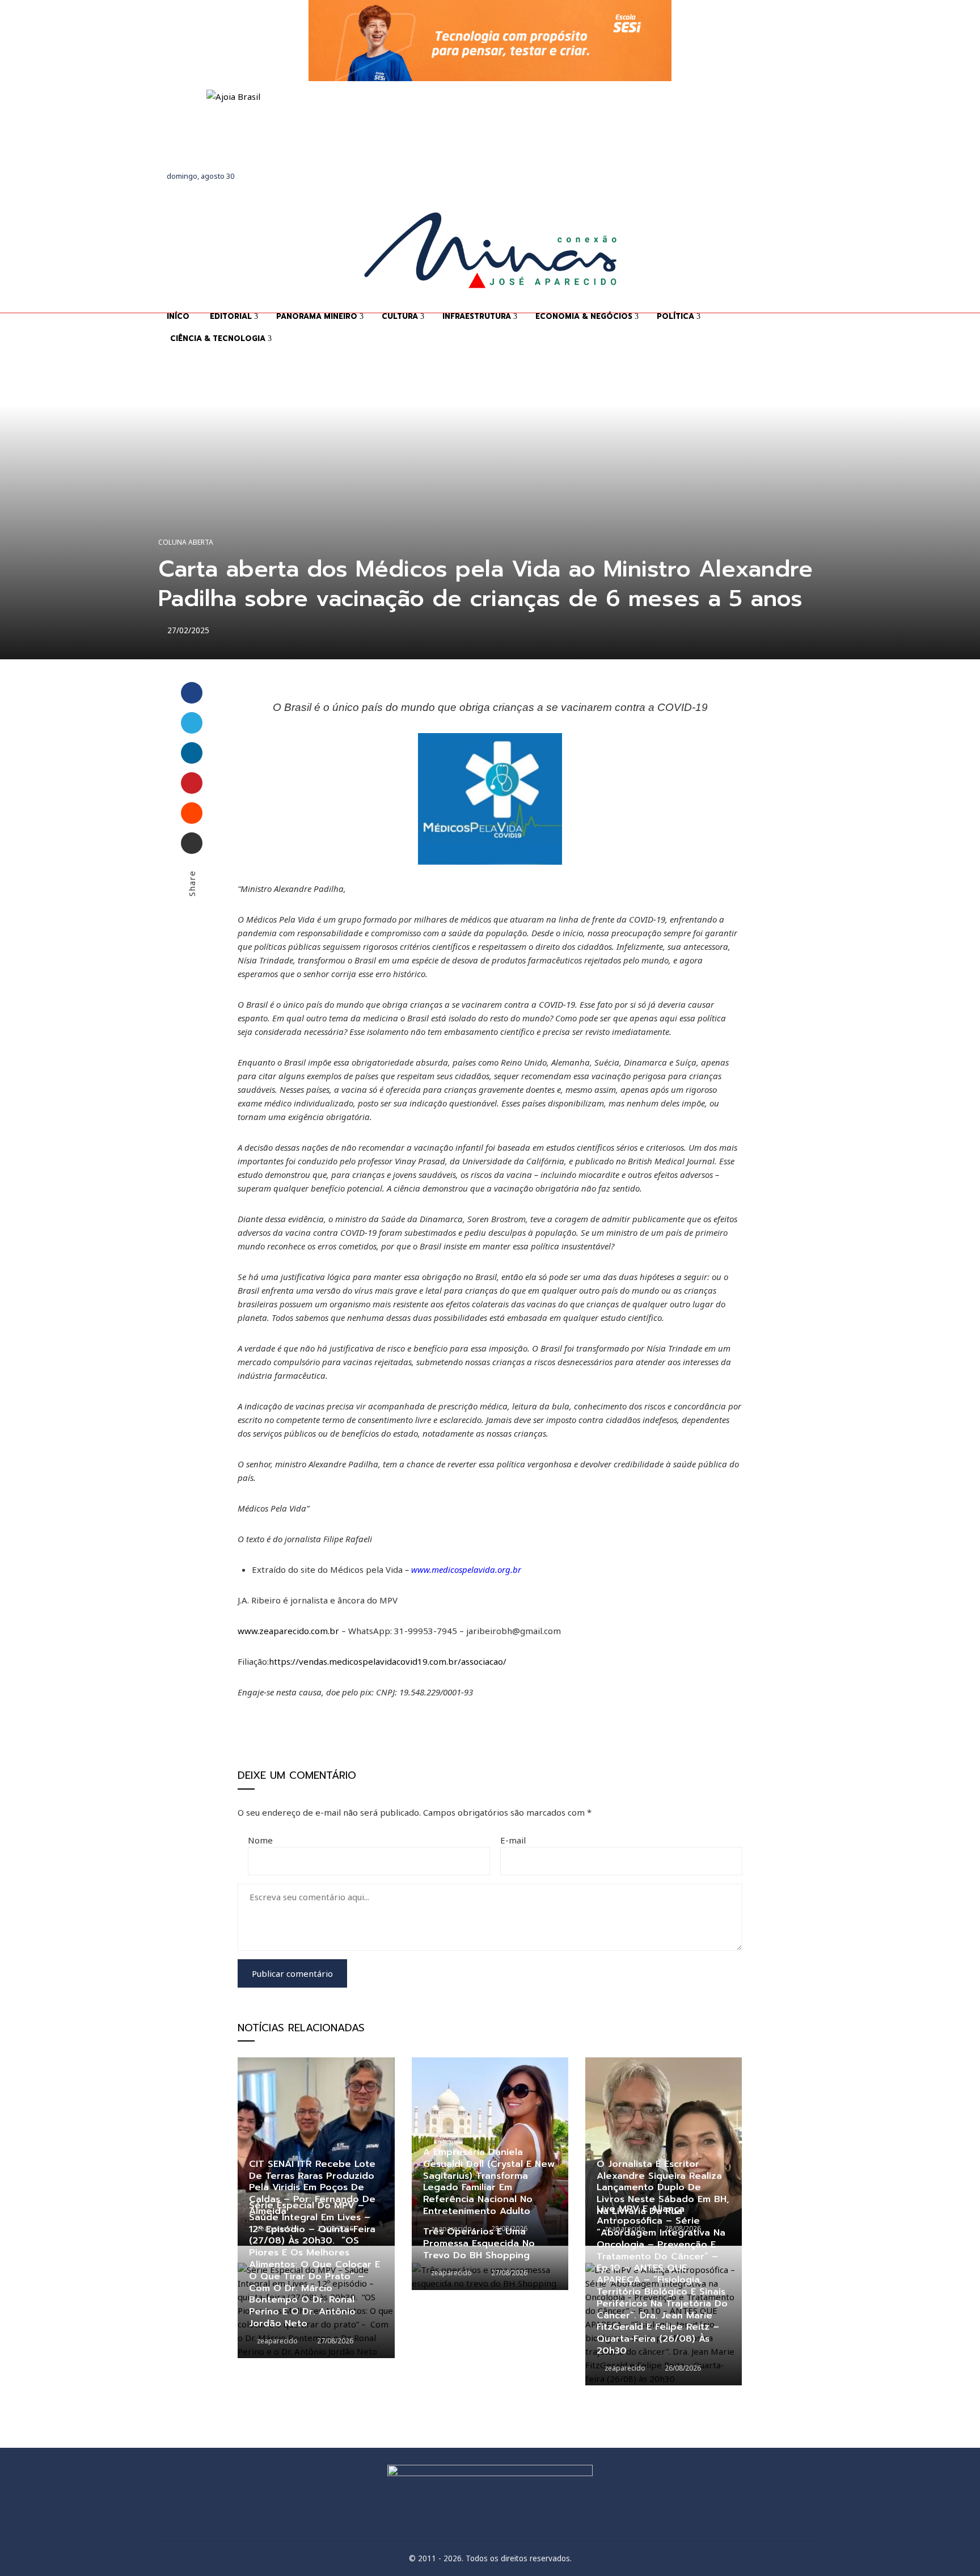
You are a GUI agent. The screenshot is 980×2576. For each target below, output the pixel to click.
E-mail (513, 1840)
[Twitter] (192, 723)
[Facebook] (192, 693)
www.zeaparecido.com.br (288, 1631)
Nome (260, 1840)
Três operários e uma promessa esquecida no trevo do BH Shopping (479, 2244)
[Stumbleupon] (192, 813)
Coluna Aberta (186, 542)
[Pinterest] (192, 783)
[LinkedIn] (192, 753)
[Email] (192, 843)
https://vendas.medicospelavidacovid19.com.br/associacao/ (388, 1661)
